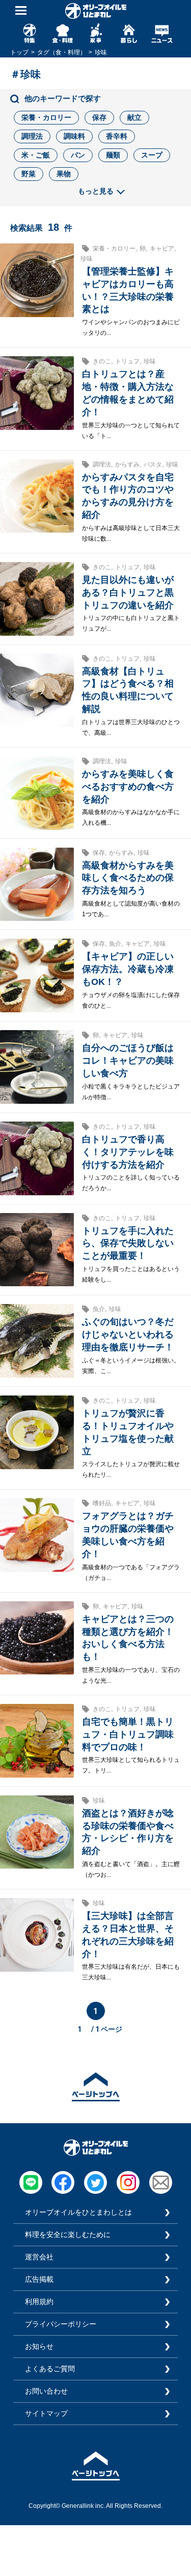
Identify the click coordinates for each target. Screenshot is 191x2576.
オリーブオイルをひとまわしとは (78, 2212)
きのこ (102, 361)
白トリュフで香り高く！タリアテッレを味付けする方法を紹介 (128, 1152)
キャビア (162, 249)
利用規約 (39, 2302)
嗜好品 (102, 1503)
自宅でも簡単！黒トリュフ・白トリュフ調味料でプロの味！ (128, 1734)
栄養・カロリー (46, 117)
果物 (64, 174)
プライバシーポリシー (61, 2324)
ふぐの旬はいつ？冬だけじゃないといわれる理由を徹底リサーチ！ (128, 1334)
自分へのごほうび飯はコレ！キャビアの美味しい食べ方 (128, 1061)
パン (78, 155)
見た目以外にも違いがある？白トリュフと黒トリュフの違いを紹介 (128, 593)
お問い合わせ (46, 2391)
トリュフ (127, 361)
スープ (152, 155)
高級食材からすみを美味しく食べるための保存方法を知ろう (128, 878)
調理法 (32, 136)
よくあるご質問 (50, 2369)
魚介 (115, 944)
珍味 (87, 259)
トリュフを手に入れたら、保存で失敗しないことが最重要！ (128, 1244)
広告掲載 (39, 2279)
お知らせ (39, 2346)
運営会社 (39, 2257)
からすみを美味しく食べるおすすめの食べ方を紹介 (128, 787)
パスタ (153, 464)
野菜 (29, 174)
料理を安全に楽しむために (68, 2234)
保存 (99, 117)
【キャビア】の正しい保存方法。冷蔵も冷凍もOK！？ (128, 969)
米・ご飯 (36, 155)
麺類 (113, 155)
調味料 (74, 136)
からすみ (127, 464)
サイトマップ (46, 2413)
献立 (134, 117)
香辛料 (117, 136)
